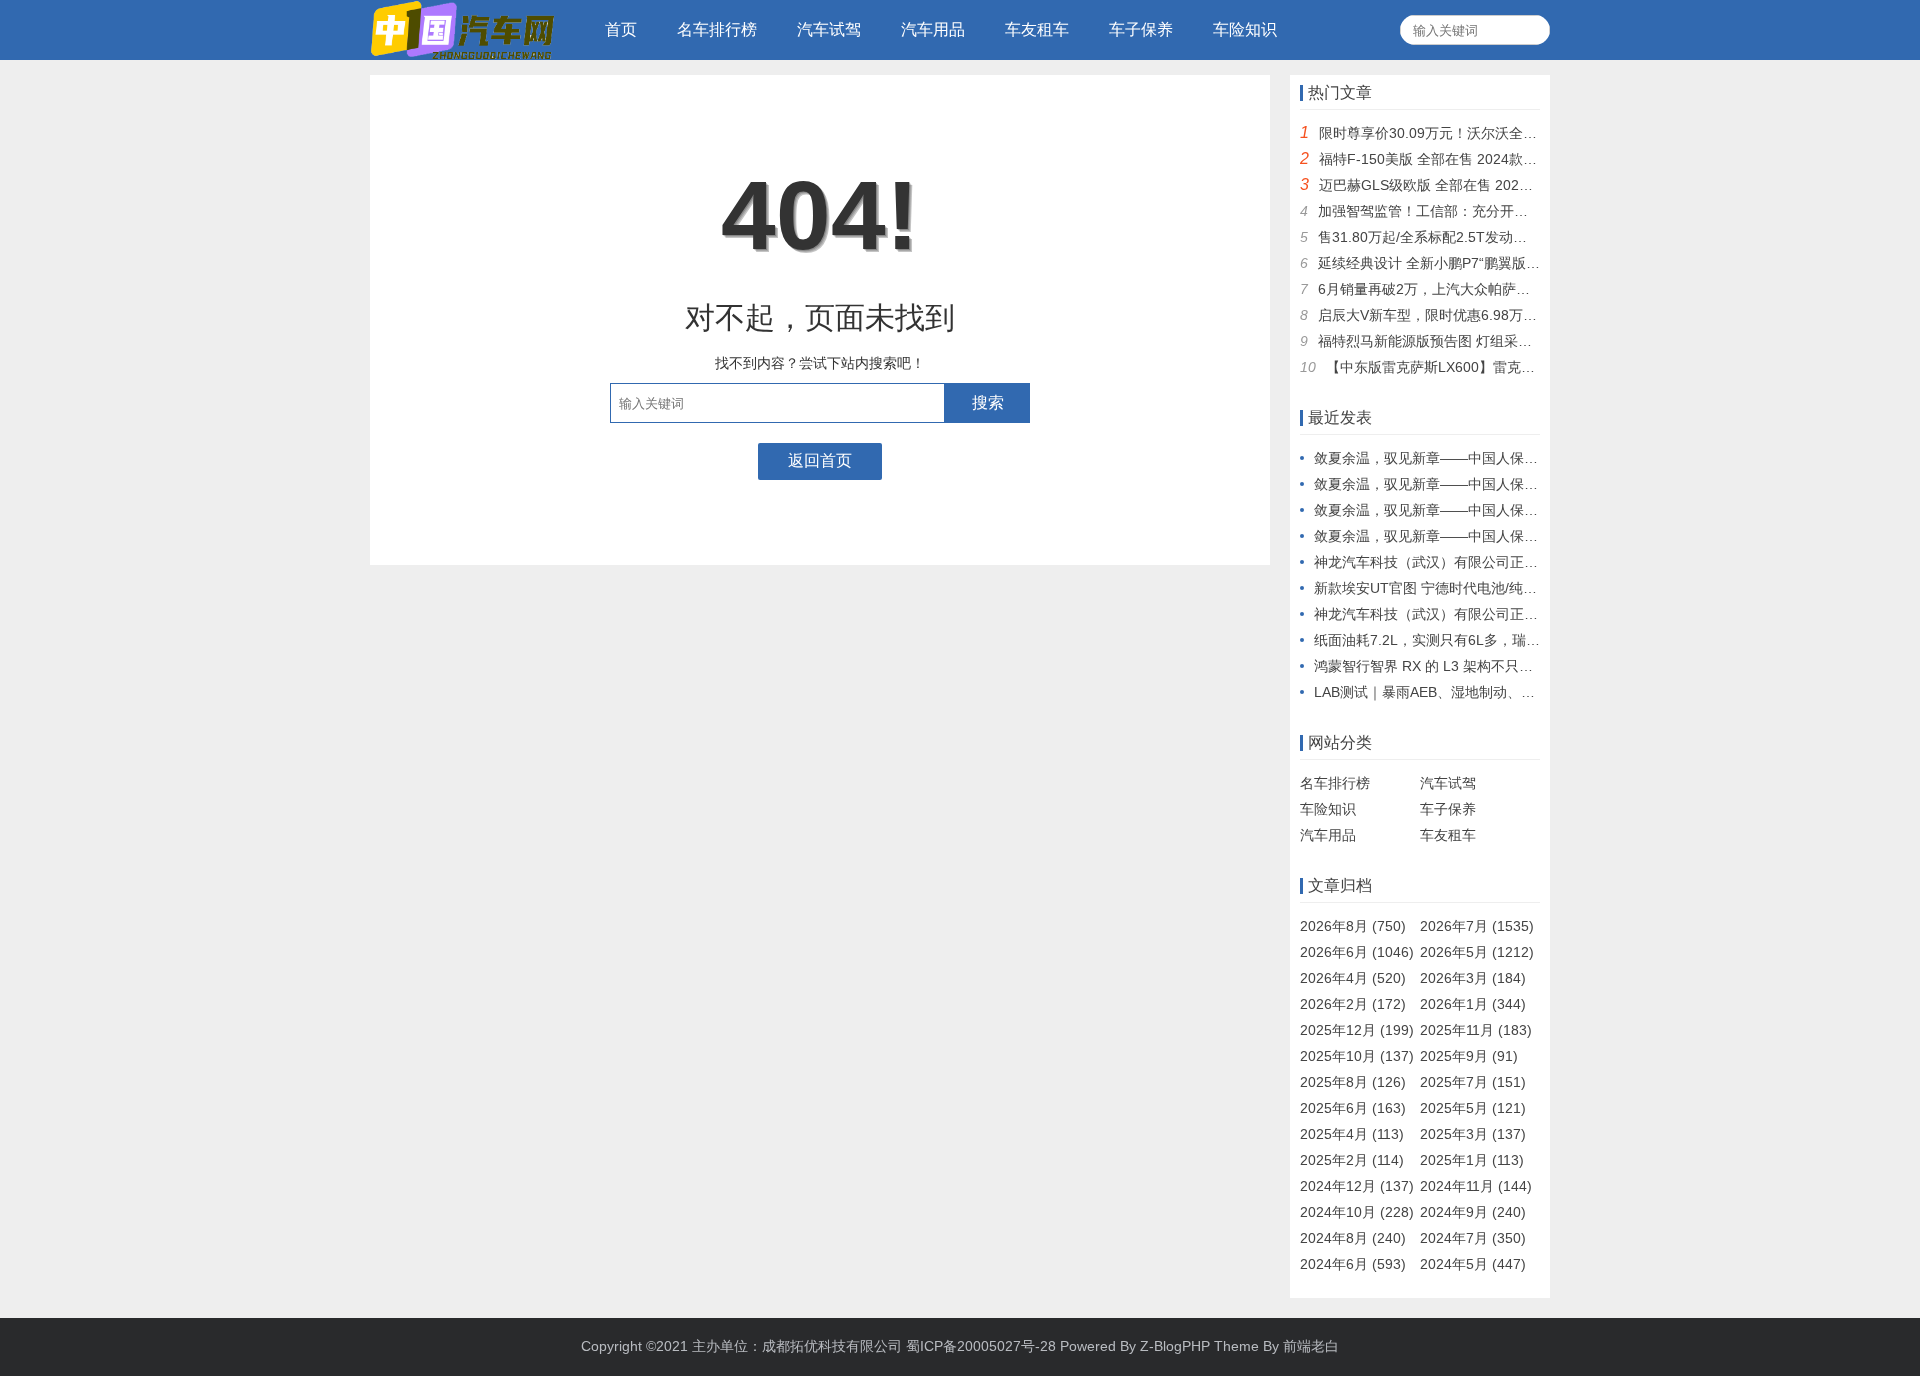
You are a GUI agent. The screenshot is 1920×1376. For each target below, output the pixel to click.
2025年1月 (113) (1472, 1160)
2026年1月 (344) (1473, 1004)
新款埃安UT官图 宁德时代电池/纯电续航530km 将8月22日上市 (1510, 588)
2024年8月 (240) (1353, 1238)
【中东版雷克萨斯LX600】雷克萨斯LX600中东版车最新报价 (1514, 367)
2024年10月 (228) (1357, 1212)
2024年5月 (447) (1473, 1264)
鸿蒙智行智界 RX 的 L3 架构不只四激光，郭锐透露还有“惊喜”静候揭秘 (1533, 666)
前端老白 (1311, 1346)
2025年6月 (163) (1353, 1108)
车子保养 (1141, 29)
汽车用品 (933, 29)
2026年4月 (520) (1353, 978)
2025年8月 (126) (1353, 1082)
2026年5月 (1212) (1477, 952)
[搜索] (1532, 30)
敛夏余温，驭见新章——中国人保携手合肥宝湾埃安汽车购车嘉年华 (1524, 536)
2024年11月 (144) (1476, 1186)
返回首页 (820, 460)
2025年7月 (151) (1473, 1082)
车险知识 (1245, 29)
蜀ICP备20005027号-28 (981, 1346)
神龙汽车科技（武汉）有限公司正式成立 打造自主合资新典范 (1505, 562)
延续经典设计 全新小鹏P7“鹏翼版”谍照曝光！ (1459, 263)
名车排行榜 (717, 29)
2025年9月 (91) (1469, 1056)
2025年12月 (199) (1357, 1030)
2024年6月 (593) (1353, 1264)
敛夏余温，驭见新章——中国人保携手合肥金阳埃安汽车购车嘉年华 (1524, 510)
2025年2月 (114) (1352, 1160)
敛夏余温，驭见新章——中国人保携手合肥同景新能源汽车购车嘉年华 (1531, 458)
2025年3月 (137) (1473, 1134)
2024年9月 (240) (1473, 1212)
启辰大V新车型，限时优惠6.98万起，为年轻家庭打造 (1483, 315)
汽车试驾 (829, 29)
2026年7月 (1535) (1477, 926)
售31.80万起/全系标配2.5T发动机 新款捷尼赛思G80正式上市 (1508, 237)
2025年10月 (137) (1357, 1056)
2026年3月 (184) (1473, 978)
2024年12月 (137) (1357, 1186)
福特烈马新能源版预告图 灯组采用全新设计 (1453, 341)
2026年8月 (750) (1353, 926)
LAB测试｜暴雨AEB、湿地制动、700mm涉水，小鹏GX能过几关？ (1521, 692)
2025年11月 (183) (1476, 1030)
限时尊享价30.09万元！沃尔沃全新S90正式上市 (1468, 133)
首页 (621, 29)
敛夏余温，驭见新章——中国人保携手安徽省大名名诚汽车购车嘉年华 (1531, 484)
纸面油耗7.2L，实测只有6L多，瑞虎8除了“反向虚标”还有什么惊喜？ (1527, 640)
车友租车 (1037, 29)
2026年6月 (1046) (1357, 952)
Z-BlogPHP (1175, 1346)
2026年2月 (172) (1353, 1004)
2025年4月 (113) (1352, 1134)
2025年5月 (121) (1473, 1108)
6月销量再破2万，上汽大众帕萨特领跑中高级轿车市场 (1487, 289)
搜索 (988, 402)
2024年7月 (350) (1473, 1238)
